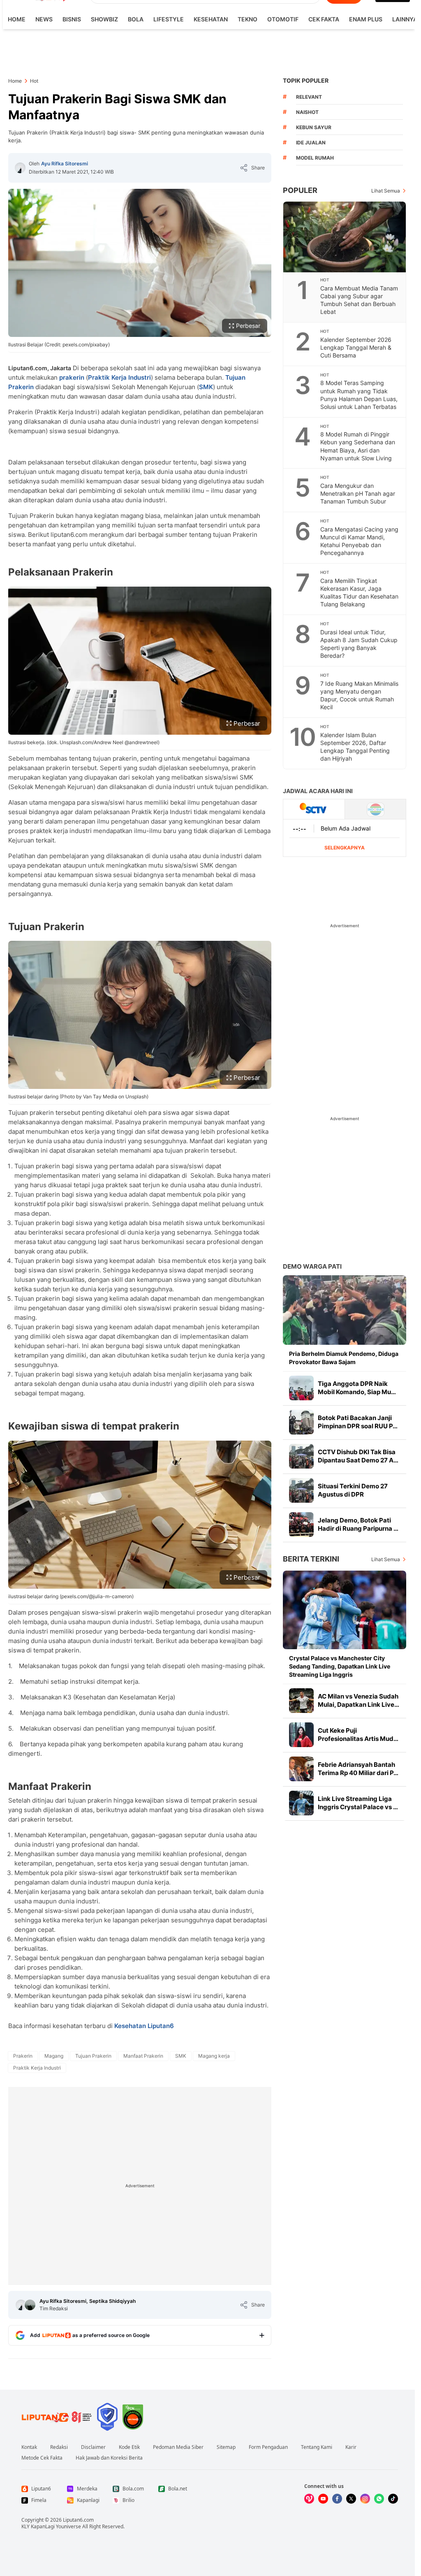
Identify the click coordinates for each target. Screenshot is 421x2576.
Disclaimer (93, 2447)
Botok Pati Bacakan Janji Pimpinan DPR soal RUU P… (358, 1422)
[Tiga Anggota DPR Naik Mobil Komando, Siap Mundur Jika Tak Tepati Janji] (301, 1388)
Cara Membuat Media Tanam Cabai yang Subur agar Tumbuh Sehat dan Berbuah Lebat (359, 300)
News (44, 19)
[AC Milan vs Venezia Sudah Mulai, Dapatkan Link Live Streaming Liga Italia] (301, 1701)
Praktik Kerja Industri (119, 377)
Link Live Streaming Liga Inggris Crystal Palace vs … (358, 1803)
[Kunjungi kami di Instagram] (365, 2499)
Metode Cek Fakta (42, 2458)
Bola (136, 19)
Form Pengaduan (268, 2447)
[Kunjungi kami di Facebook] (337, 2499)
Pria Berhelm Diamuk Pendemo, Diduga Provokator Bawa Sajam (344, 1358)
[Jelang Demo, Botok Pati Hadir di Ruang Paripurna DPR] (301, 1525)
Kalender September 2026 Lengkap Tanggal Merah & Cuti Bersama (356, 347)
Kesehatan (211, 19)
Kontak (29, 2447)
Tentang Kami (317, 2447)
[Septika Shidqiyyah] (30, 2305)
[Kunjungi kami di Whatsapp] (379, 2499)
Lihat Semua (386, 191)
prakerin (72, 377)
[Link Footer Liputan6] (57, 2417)
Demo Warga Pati (312, 1266)
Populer (300, 190)
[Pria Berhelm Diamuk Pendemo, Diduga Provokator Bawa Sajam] (345, 1310)
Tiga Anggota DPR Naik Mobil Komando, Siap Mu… (357, 1388)
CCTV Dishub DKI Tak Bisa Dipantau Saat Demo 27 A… (358, 1456)
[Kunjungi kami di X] (351, 2499)
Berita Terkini (311, 1559)
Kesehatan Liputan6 (144, 2026)
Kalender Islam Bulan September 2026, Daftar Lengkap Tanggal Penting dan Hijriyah (355, 747)
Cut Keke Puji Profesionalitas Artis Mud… (358, 1735)
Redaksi (59, 2447)
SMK (206, 387)
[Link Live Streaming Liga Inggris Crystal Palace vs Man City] (301, 1803)
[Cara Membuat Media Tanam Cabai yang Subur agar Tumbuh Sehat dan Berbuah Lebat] (345, 237)
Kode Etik (129, 2447)
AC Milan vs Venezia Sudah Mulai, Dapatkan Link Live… (359, 1700)
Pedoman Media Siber (178, 2447)
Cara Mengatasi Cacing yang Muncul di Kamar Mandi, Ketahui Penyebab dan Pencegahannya (359, 541)
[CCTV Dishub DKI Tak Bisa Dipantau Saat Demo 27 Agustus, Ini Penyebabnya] (301, 1456)
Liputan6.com (78, 2520)
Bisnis (72, 19)
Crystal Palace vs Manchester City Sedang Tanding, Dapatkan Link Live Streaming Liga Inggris (340, 1666)
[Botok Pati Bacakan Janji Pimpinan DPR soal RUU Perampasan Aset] (301, 1422)
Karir (351, 2447)
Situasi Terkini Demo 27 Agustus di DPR (353, 1490)
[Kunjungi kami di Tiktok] (393, 2499)
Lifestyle (169, 19)
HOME (17, 19)
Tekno (248, 19)
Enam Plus (366, 19)
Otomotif (283, 19)
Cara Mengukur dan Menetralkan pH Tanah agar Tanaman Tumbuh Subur (358, 493)
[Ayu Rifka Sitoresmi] (20, 168)
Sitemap (226, 2447)
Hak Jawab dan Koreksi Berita (109, 2458)
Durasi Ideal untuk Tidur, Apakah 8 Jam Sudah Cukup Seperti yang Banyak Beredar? (359, 644)
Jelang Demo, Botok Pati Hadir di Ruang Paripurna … (358, 1524)
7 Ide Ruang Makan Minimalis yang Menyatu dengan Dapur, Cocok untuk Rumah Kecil (359, 695)
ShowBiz (104, 19)
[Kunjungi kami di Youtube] (323, 2499)
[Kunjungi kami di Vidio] (309, 2499)
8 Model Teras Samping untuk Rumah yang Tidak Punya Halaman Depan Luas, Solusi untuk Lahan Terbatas (359, 395)
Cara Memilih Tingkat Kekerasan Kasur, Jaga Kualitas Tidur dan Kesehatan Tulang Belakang (359, 592)
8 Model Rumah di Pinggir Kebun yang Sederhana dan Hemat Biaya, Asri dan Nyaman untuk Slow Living (358, 446)
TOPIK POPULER (306, 80)
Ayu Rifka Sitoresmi (65, 164)
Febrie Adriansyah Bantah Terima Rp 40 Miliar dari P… (358, 1769)
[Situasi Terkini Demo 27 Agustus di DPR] (301, 1490)
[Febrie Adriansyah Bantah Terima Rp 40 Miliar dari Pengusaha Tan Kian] (301, 1769)
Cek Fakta (324, 19)
